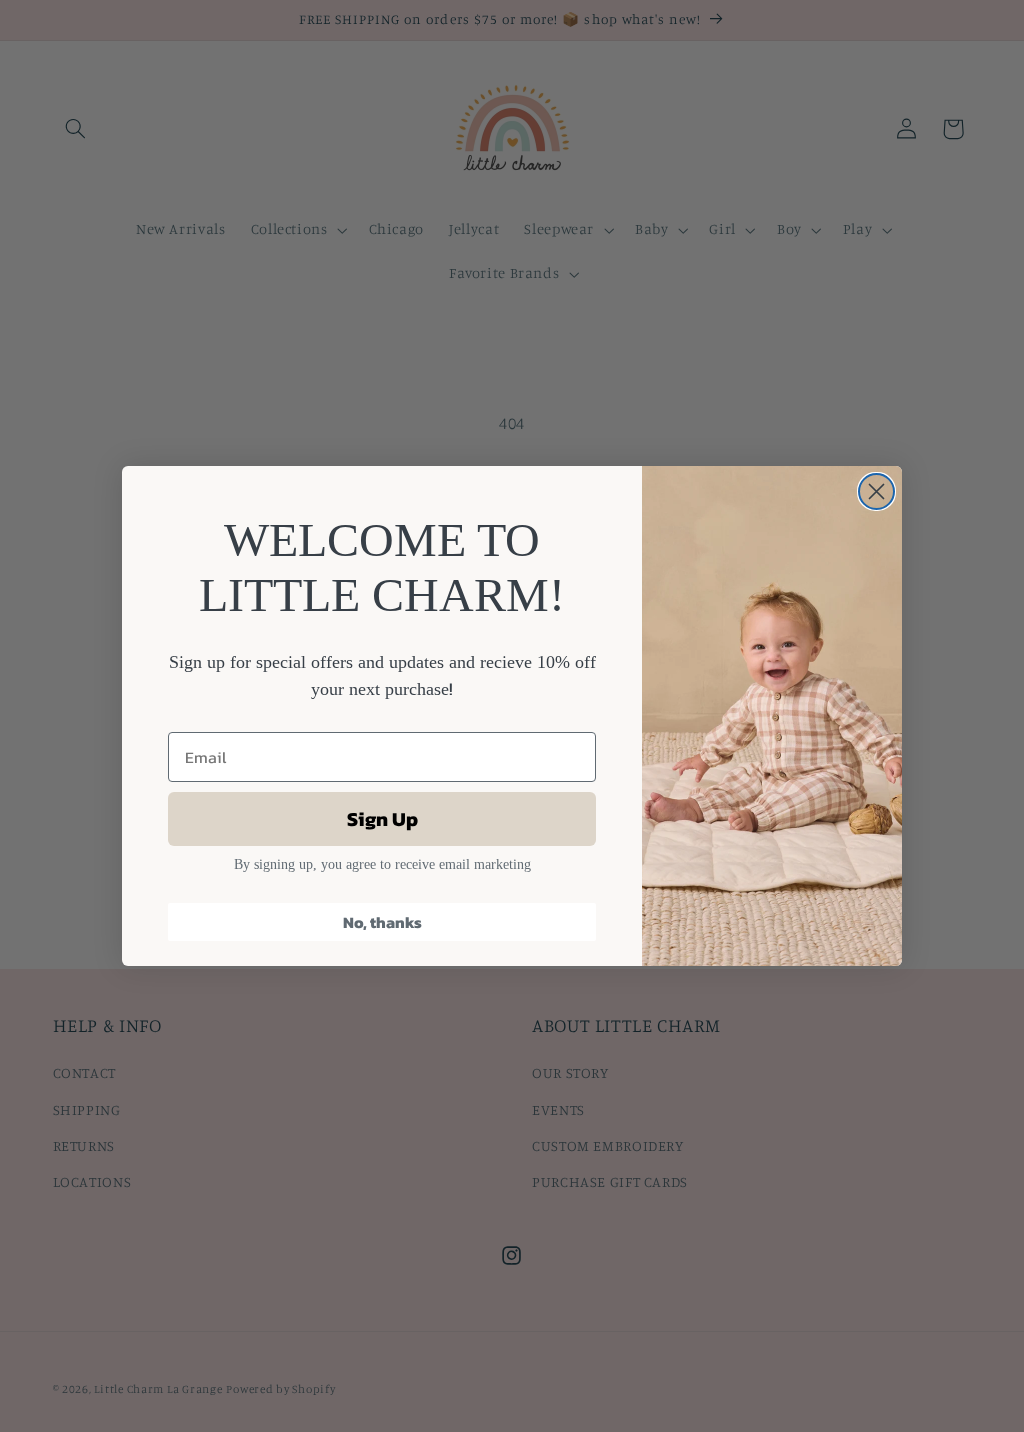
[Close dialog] (876, 491)
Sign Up (382, 819)
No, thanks (382, 922)
